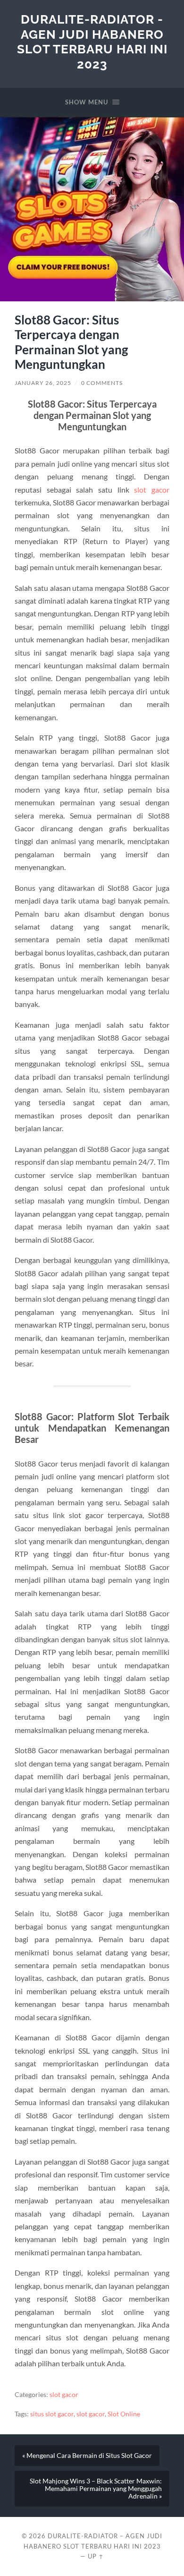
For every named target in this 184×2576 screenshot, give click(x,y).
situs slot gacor (52, 2414)
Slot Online (124, 2414)
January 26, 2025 (43, 383)
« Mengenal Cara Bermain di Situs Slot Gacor (87, 2456)
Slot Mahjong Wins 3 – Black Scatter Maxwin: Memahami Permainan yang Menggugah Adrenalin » (96, 2489)
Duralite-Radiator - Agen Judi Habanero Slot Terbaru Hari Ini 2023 (92, 42)
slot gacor (152, 490)
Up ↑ (96, 2556)
